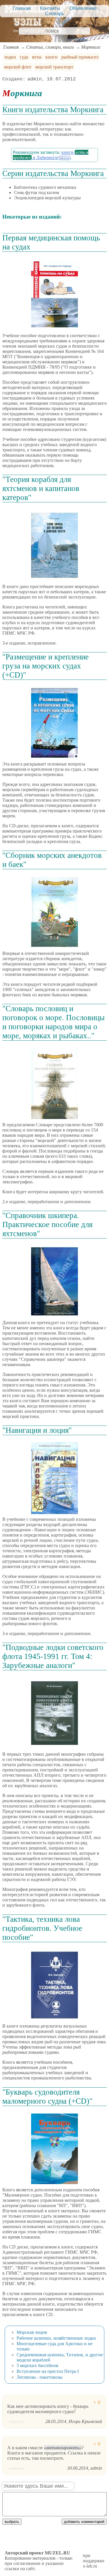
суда (24, 57)
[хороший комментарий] (97, 2402)
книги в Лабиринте (51, 155)
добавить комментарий (84, 2522)
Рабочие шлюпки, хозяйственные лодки (56, 2338)
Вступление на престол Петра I (48, 2371)
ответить (17, 2422)
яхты (37, 57)
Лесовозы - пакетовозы (40, 2377)
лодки (10, 57)
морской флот (18, 67)
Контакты (50, 8)
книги (51, 57)
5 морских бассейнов (37, 2365)
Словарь (54, 14)
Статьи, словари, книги (50, 47)
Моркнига (91, 47)
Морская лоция (32, 2332)
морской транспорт (54, 67)
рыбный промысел (80, 57)
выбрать (12, 2522)
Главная (22, 8)
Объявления (83, 8)
